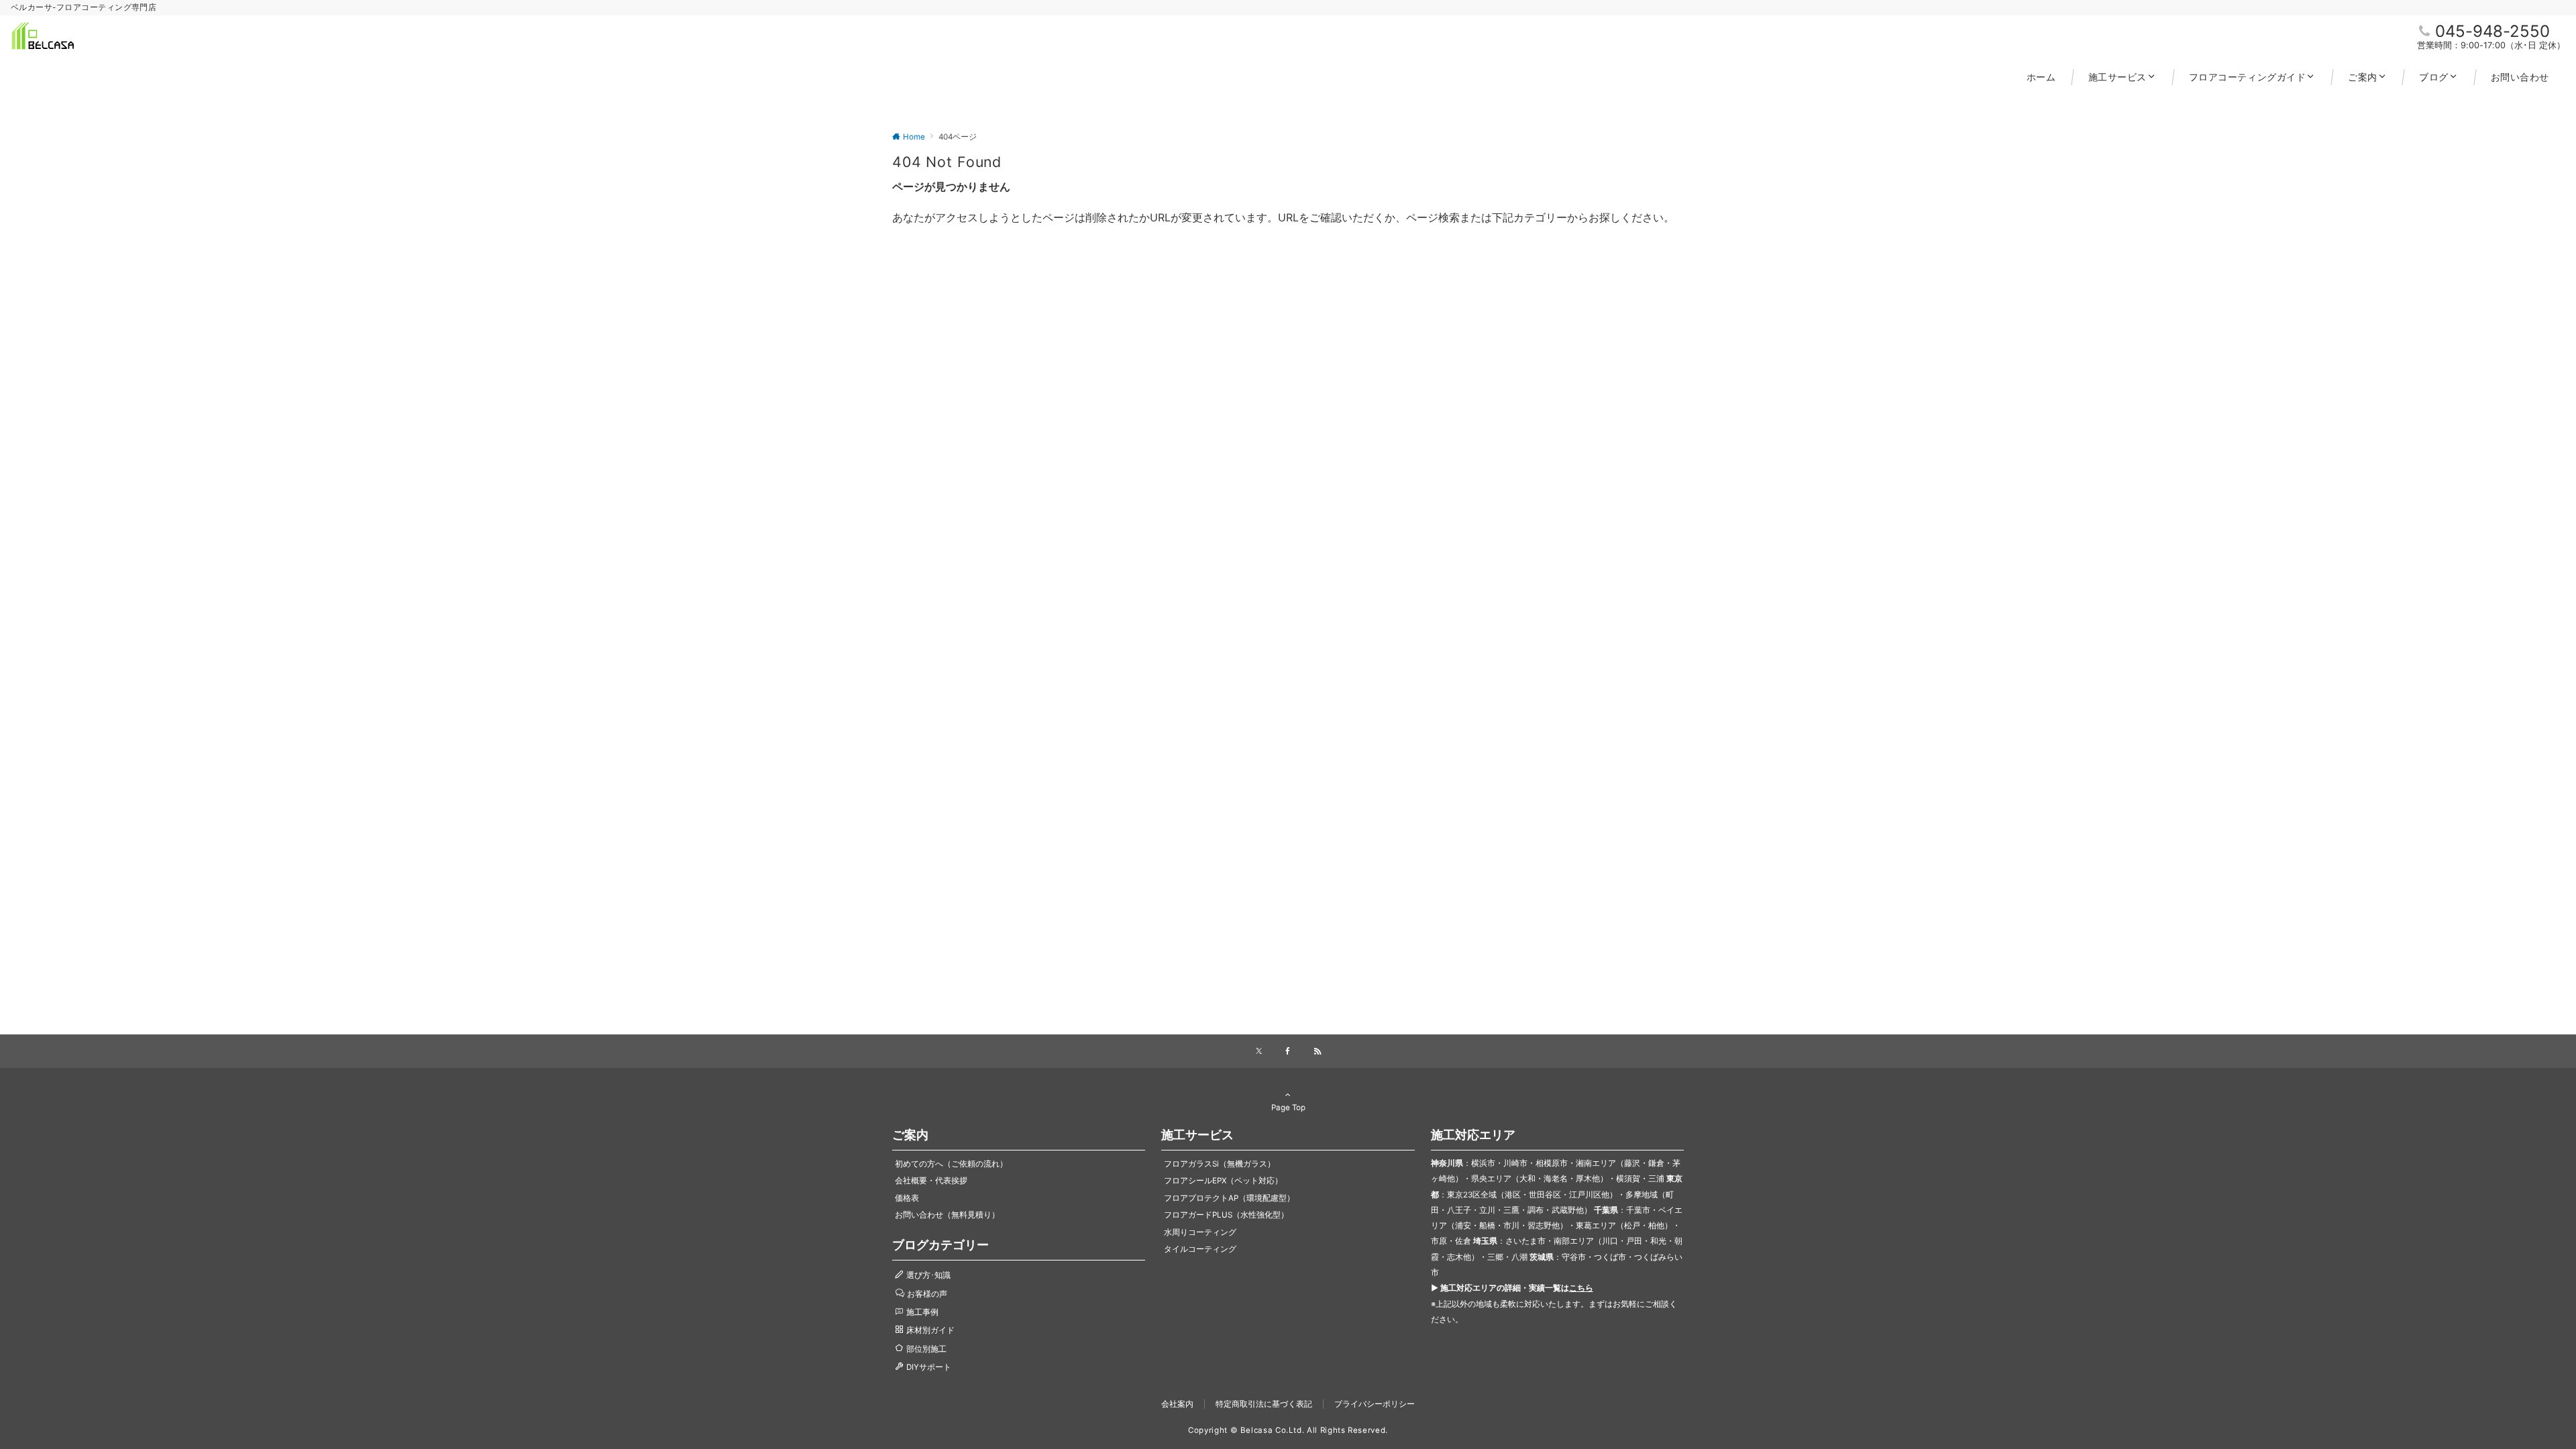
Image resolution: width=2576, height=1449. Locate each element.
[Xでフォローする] (1259, 1052)
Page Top (1288, 1108)
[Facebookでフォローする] (1288, 1052)
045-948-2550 (2492, 31)
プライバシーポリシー (1375, 1404)
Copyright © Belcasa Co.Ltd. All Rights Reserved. (1288, 1430)
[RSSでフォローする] (1318, 1052)
